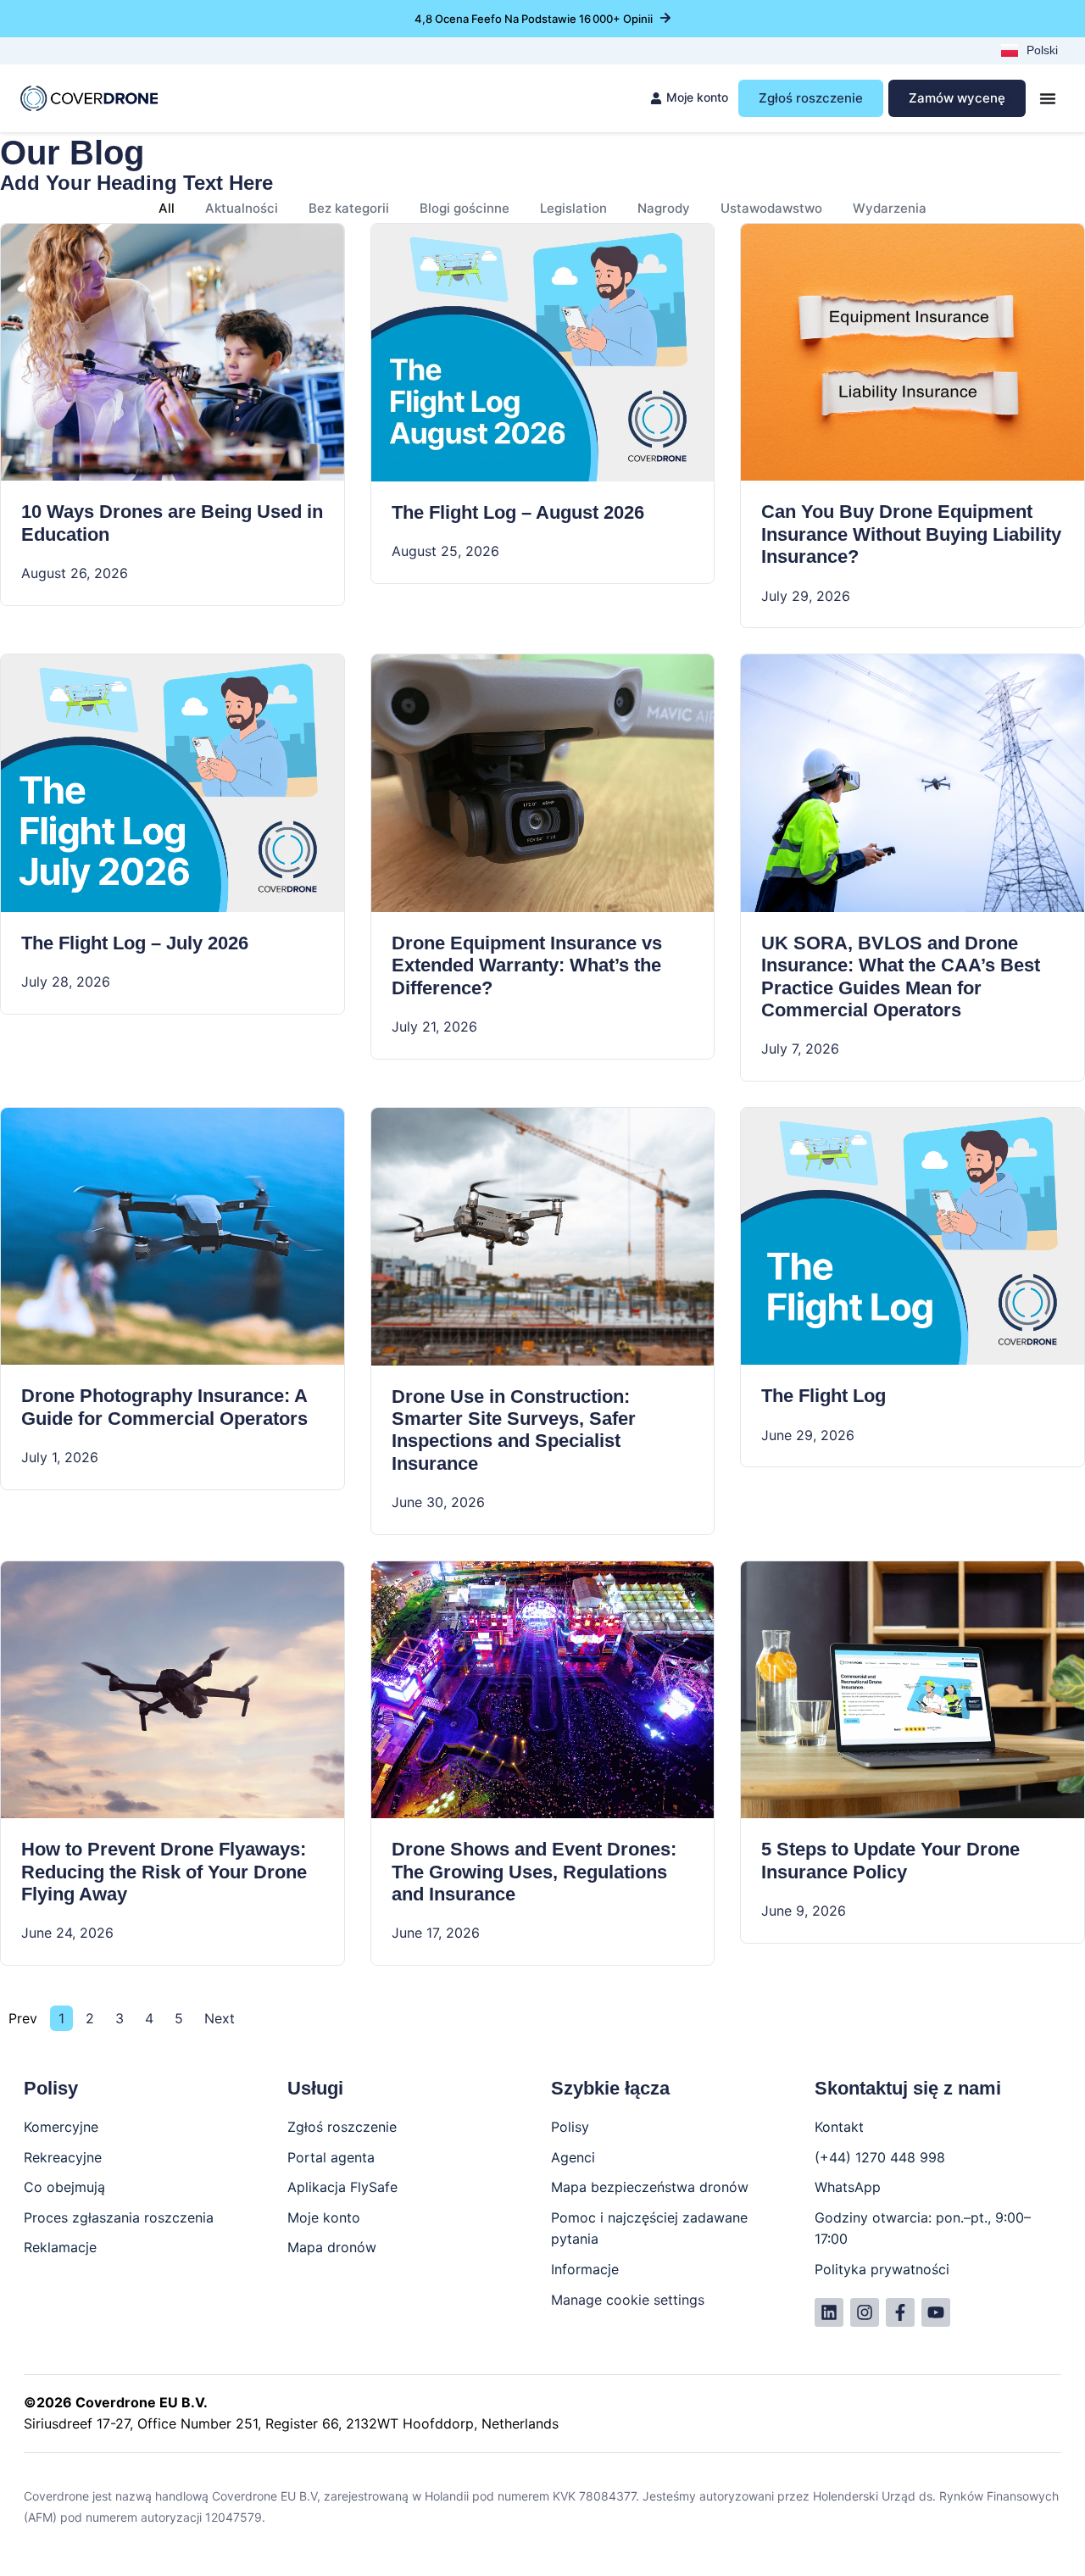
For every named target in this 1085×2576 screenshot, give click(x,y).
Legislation (573, 208)
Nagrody (664, 208)
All (167, 208)
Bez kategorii (349, 208)
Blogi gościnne (465, 208)
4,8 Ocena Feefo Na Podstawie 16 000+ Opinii (534, 19)
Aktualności (242, 208)
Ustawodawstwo (771, 208)
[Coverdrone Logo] (89, 99)
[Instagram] (865, 2312)
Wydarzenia (890, 208)
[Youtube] (936, 2312)
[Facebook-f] (900, 2312)
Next (220, 2018)
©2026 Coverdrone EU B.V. (116, 2402)
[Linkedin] (829, 2312)
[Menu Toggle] (1048, 98)
